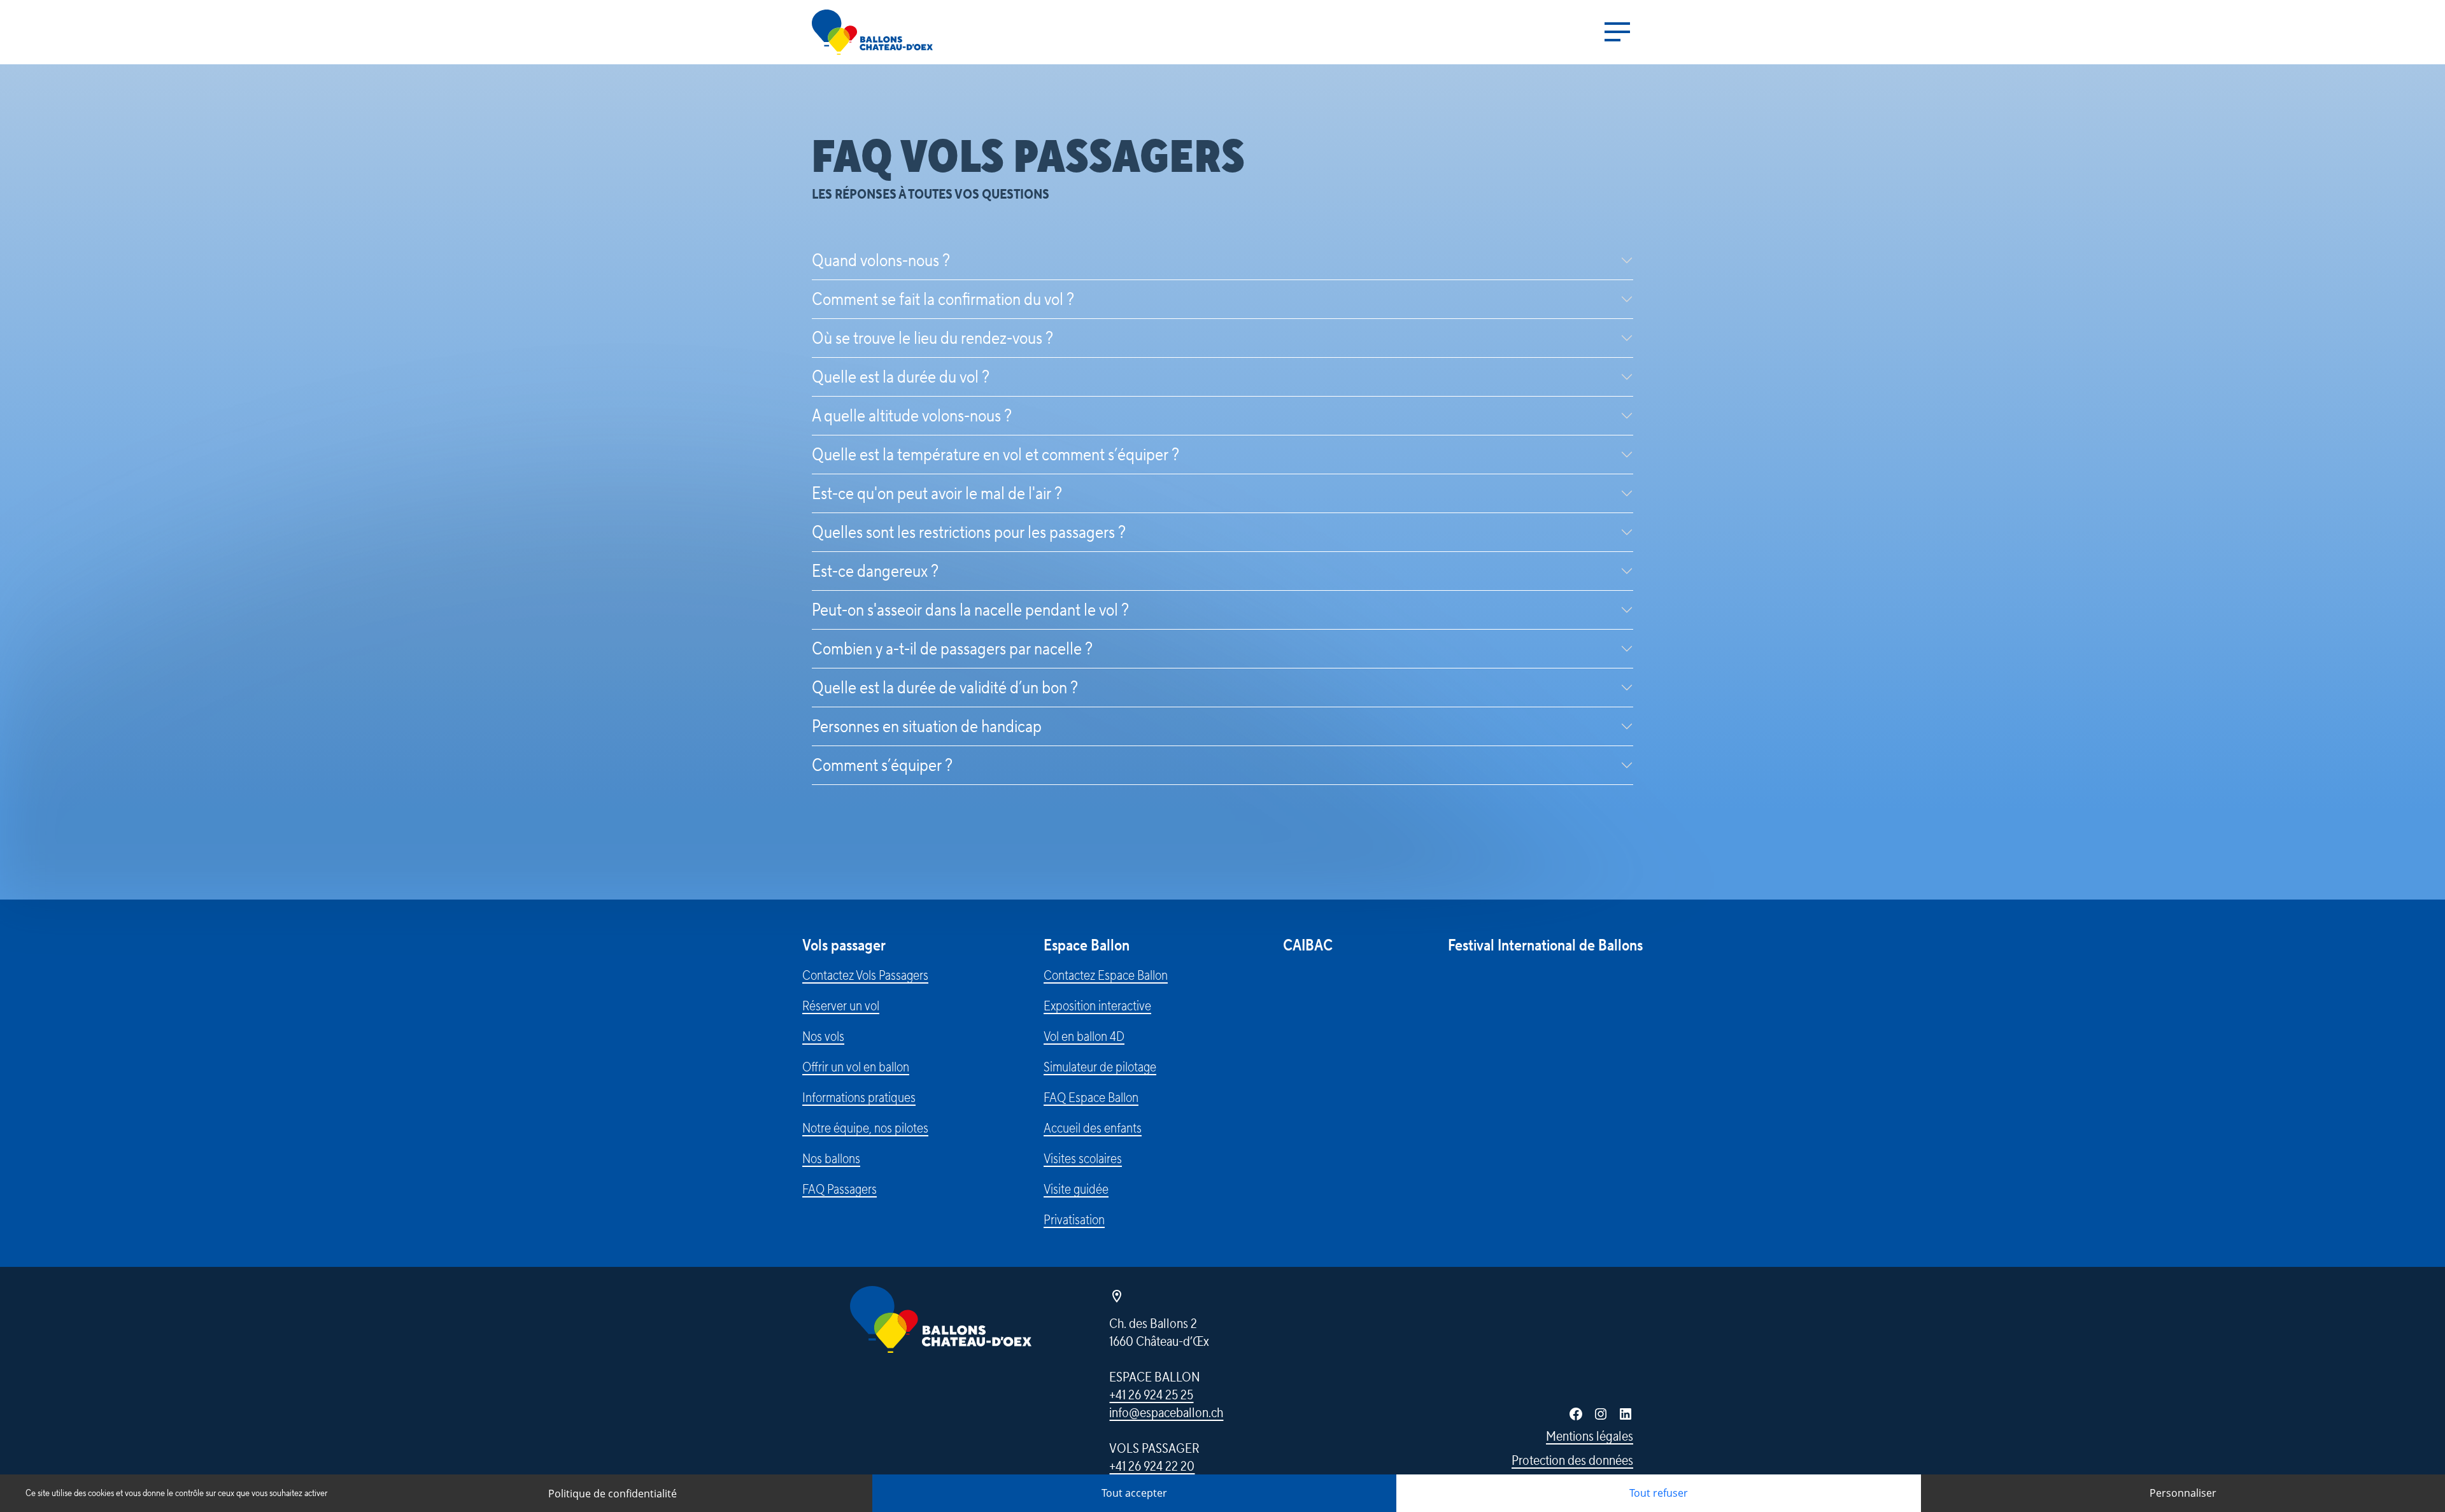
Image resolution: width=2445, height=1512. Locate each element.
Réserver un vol (841, 1006)
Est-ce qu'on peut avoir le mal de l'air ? (937, 493)
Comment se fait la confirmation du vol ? (943, 299)
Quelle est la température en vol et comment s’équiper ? (996, 455)
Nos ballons (831, 1159)
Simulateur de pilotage (1100, 1067)
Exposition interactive (1097, 1006)
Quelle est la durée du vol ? (901, 377)
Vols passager (844, 946)
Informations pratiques (859, 1098)
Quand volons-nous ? (881, 260)
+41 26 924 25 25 (1151, 1395)
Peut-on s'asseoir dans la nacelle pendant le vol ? (970, 610)
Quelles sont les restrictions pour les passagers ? (969, 532)
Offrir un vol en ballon (856, 1067)
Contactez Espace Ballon (1106, 975)
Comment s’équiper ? (882, 765)
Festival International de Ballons (1545, 946)
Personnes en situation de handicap (927, 726)
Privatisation (1074, 1220)
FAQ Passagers (840, 1189)
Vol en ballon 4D (1084, 1036)
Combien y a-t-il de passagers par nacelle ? (952, 649)
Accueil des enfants (1093, 1128)
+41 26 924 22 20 (1152, 1466)
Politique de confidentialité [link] (613, 1494)
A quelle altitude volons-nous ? (912, 416)
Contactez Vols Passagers (865, 975)
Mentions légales (1590, 1436)
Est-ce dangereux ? (875, 571)
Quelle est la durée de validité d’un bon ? (945, 688)
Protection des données (1572, 1460)
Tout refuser (1659, 1493)
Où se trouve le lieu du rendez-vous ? (932, 338)
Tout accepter (1134, 1493)
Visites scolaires (1083, 1159)
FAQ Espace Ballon (1091, 1098)
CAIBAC (1308, 946)
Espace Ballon (1087, 946)
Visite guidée (1076, 1189)
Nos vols (823, 1036)
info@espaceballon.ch (1166, 1413)
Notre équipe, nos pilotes (865, 1128)
